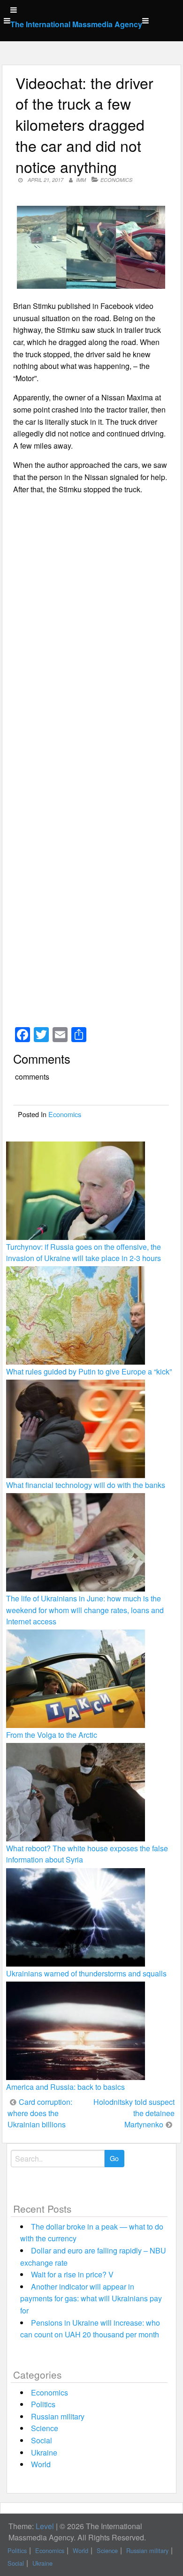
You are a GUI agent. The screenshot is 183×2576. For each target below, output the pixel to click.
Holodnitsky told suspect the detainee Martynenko (134, 2113)
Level (45, 2526)
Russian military (58, 2416)
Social (42, 2440)
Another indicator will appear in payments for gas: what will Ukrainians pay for (91, 2298)
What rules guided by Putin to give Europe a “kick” (89, 1371)
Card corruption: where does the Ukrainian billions (40, 2113)
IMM (81, 180)
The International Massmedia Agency (76, 24)
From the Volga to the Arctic (52, 1735)
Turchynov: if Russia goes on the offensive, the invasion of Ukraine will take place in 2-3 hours (84, 1252)
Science (45, 2428)
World (41, 2464)
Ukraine (44, 2452)
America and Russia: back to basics (65, 2087)
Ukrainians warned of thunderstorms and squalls (86, 1973)
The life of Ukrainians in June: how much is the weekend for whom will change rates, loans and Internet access (85, 1610)
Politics (43, 2404)
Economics (116, 180)
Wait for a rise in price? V (72, 2274)
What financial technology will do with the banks (86, 1485)
